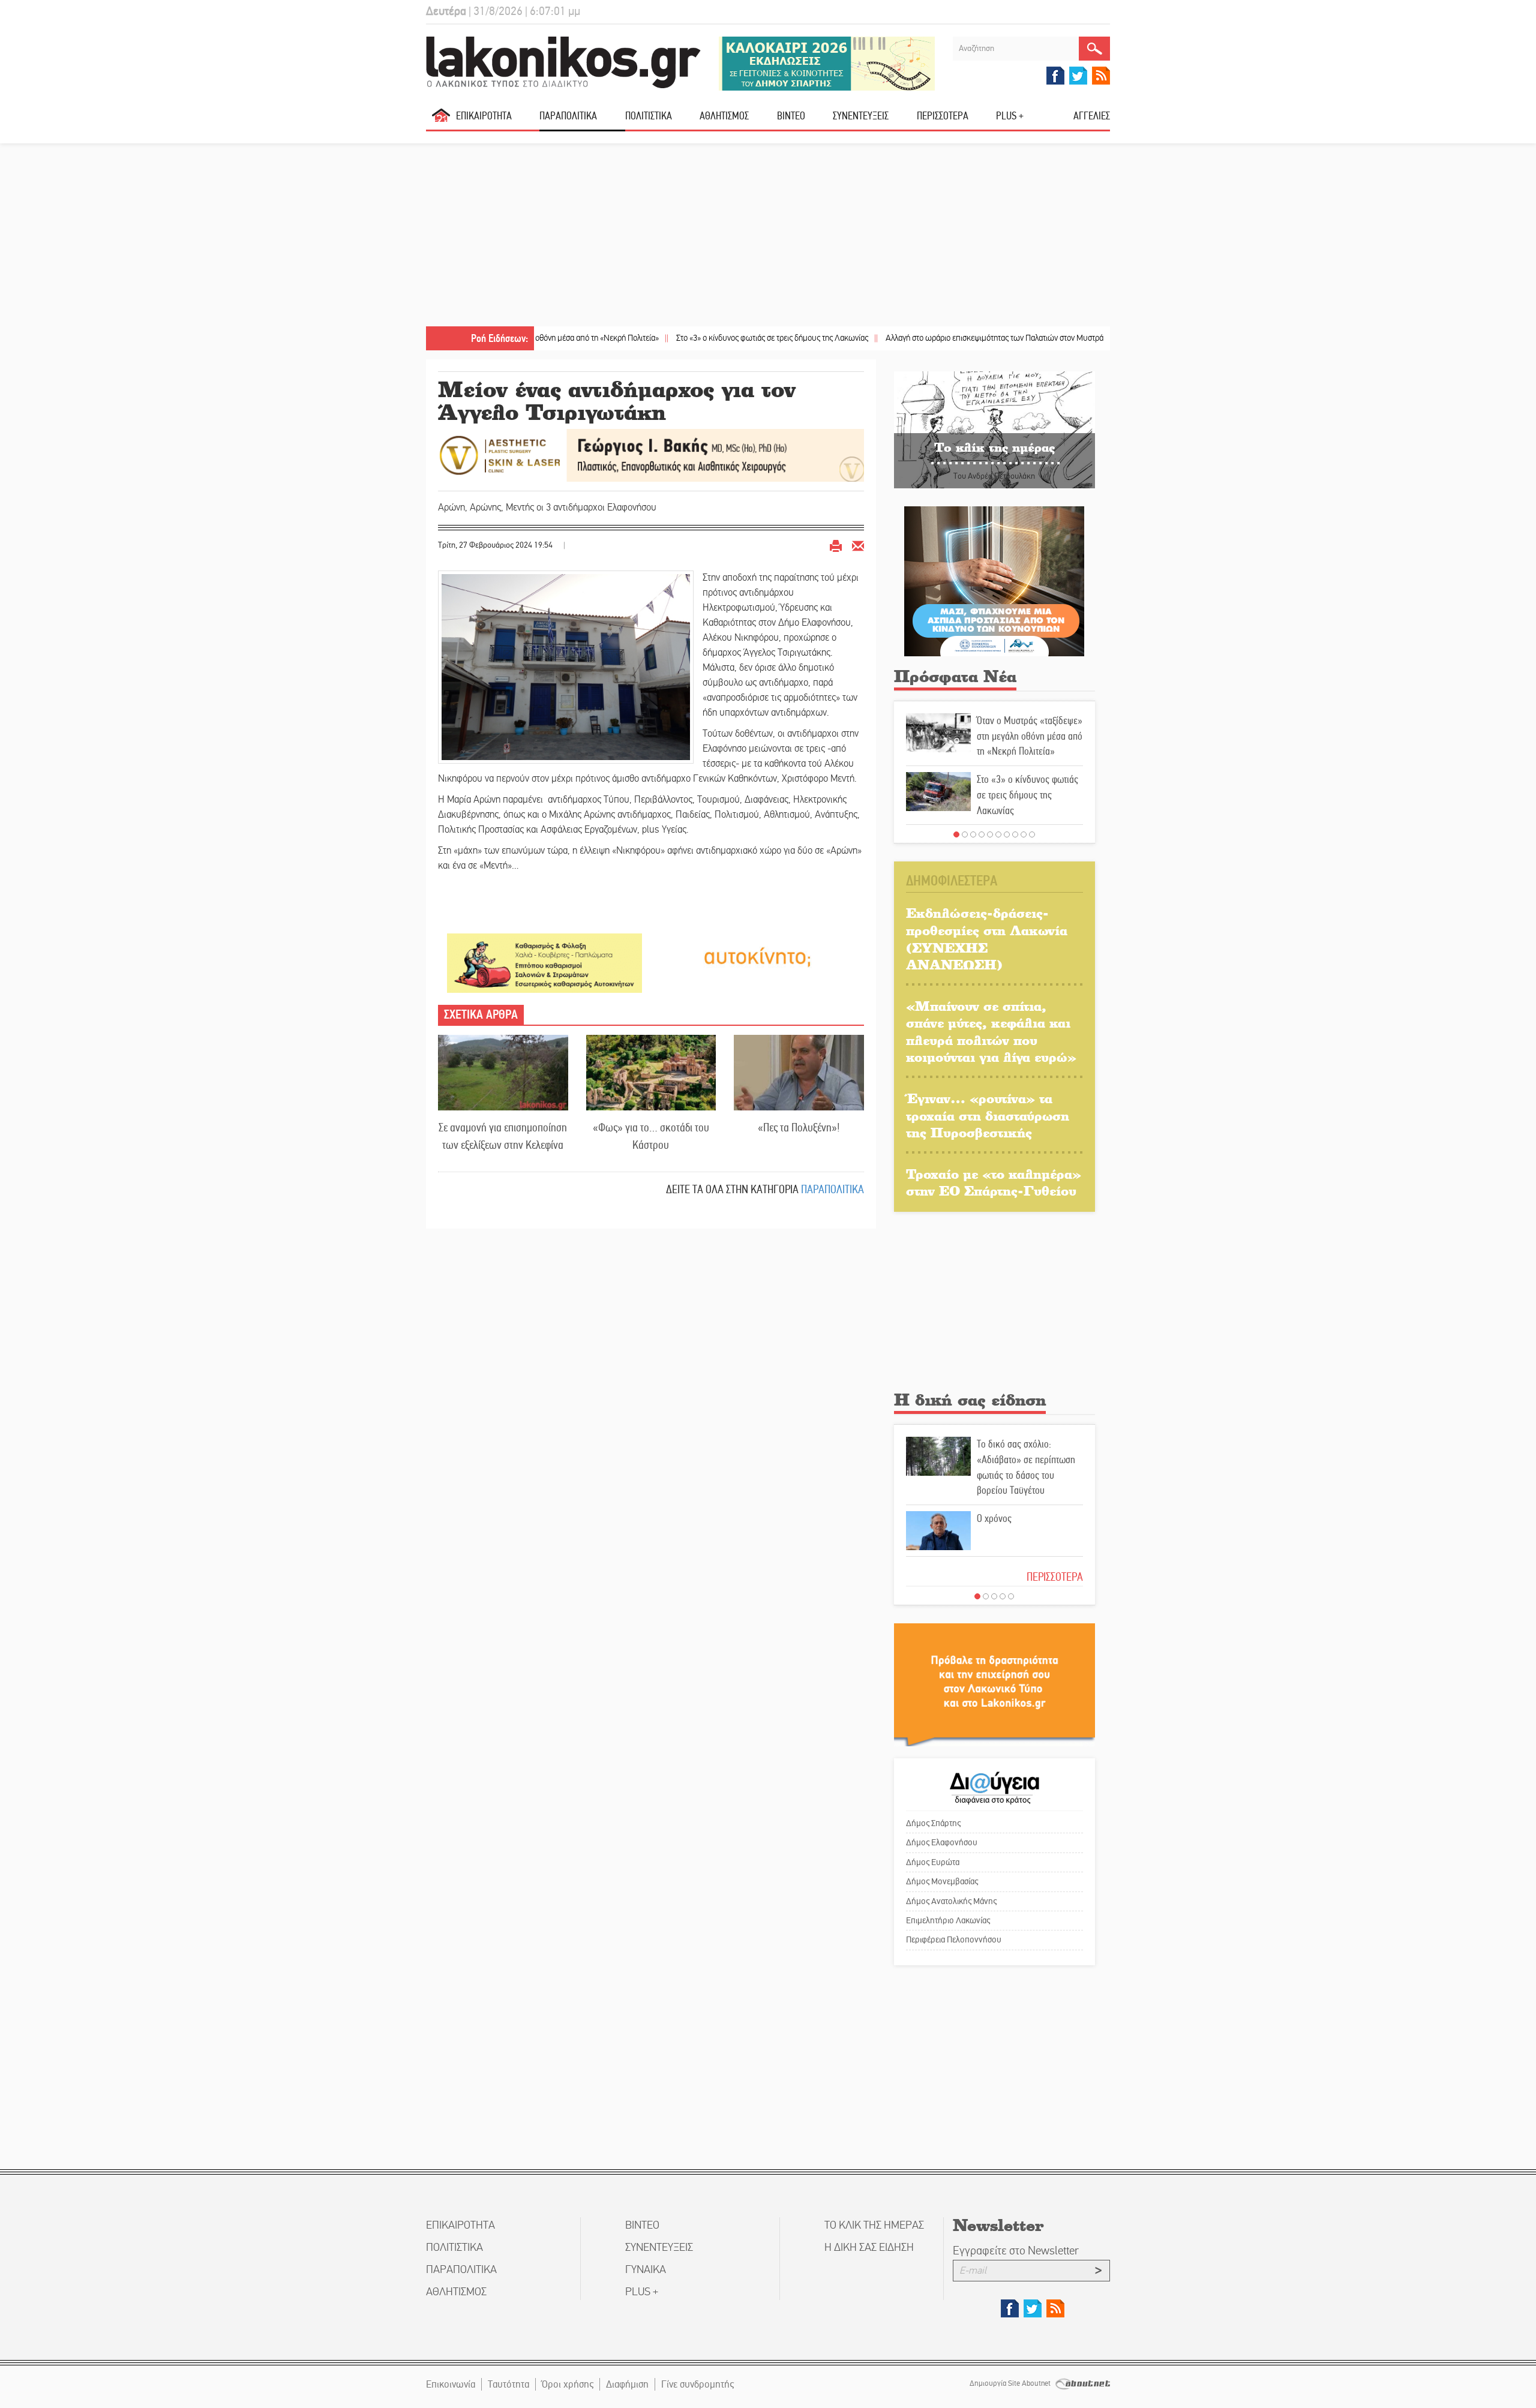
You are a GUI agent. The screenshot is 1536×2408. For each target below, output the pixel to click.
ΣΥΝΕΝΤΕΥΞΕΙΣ (861, 116)
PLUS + (1010, 116)
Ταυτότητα (508, 2384)
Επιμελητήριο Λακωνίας (948, 1920)
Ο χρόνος (994, 1518)
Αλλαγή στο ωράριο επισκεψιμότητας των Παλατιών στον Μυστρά (899, 338)
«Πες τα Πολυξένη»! (799, 1128)
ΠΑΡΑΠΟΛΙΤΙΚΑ (568, 116)
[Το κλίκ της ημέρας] (994, 429)
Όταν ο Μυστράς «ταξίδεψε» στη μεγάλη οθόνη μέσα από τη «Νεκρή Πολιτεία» (1030, 736)
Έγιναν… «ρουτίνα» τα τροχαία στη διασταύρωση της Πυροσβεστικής (988, 1115)
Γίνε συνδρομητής (697, 2384)
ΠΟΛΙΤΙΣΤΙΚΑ (649, 116)
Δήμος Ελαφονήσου (942, 1842)
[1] (956, 834)
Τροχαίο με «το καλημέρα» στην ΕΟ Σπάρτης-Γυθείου (994, 1182)
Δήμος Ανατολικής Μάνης (951, 1901)
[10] (1032, 834)
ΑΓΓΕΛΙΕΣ (1092, 116)
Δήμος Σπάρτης (933, 1823)
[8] (1015, 834)
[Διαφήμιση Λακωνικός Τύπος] (994, 1684)
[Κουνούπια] (994, 580)
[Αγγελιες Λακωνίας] (757, 956)
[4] (982, 834)
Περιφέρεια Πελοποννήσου (954, 1939)
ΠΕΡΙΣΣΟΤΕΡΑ (1055, 1577)
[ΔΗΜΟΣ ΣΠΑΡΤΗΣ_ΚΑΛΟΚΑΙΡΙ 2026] (827, 63)
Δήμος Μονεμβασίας (942, 1881)
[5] (990, 834)
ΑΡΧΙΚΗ (441, 120)
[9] (1024, 834)
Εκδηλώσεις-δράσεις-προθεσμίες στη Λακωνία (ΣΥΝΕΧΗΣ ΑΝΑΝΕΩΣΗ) (987, 939)
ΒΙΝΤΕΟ (791, 116)
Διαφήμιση (627, 2384)
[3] (973, 834)
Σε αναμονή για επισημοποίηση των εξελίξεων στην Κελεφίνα (503, 1136)
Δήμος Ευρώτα (933, 1862)
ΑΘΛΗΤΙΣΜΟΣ (724, 116)
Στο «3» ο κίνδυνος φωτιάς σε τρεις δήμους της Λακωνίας (676, 338)
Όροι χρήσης (568, 2384)
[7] (1007, 834)
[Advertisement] (768, 236)
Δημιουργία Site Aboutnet (1011, 2383)
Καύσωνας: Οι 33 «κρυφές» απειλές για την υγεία (1107, 338)
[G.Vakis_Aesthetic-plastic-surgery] (651, 454)
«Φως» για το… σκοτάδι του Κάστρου (651, 1136)
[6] (998, 834)
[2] (965, 834)
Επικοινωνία (451, 2384)
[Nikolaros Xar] (544, 963)
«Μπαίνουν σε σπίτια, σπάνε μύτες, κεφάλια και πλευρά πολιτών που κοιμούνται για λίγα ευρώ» (991, 1032)
